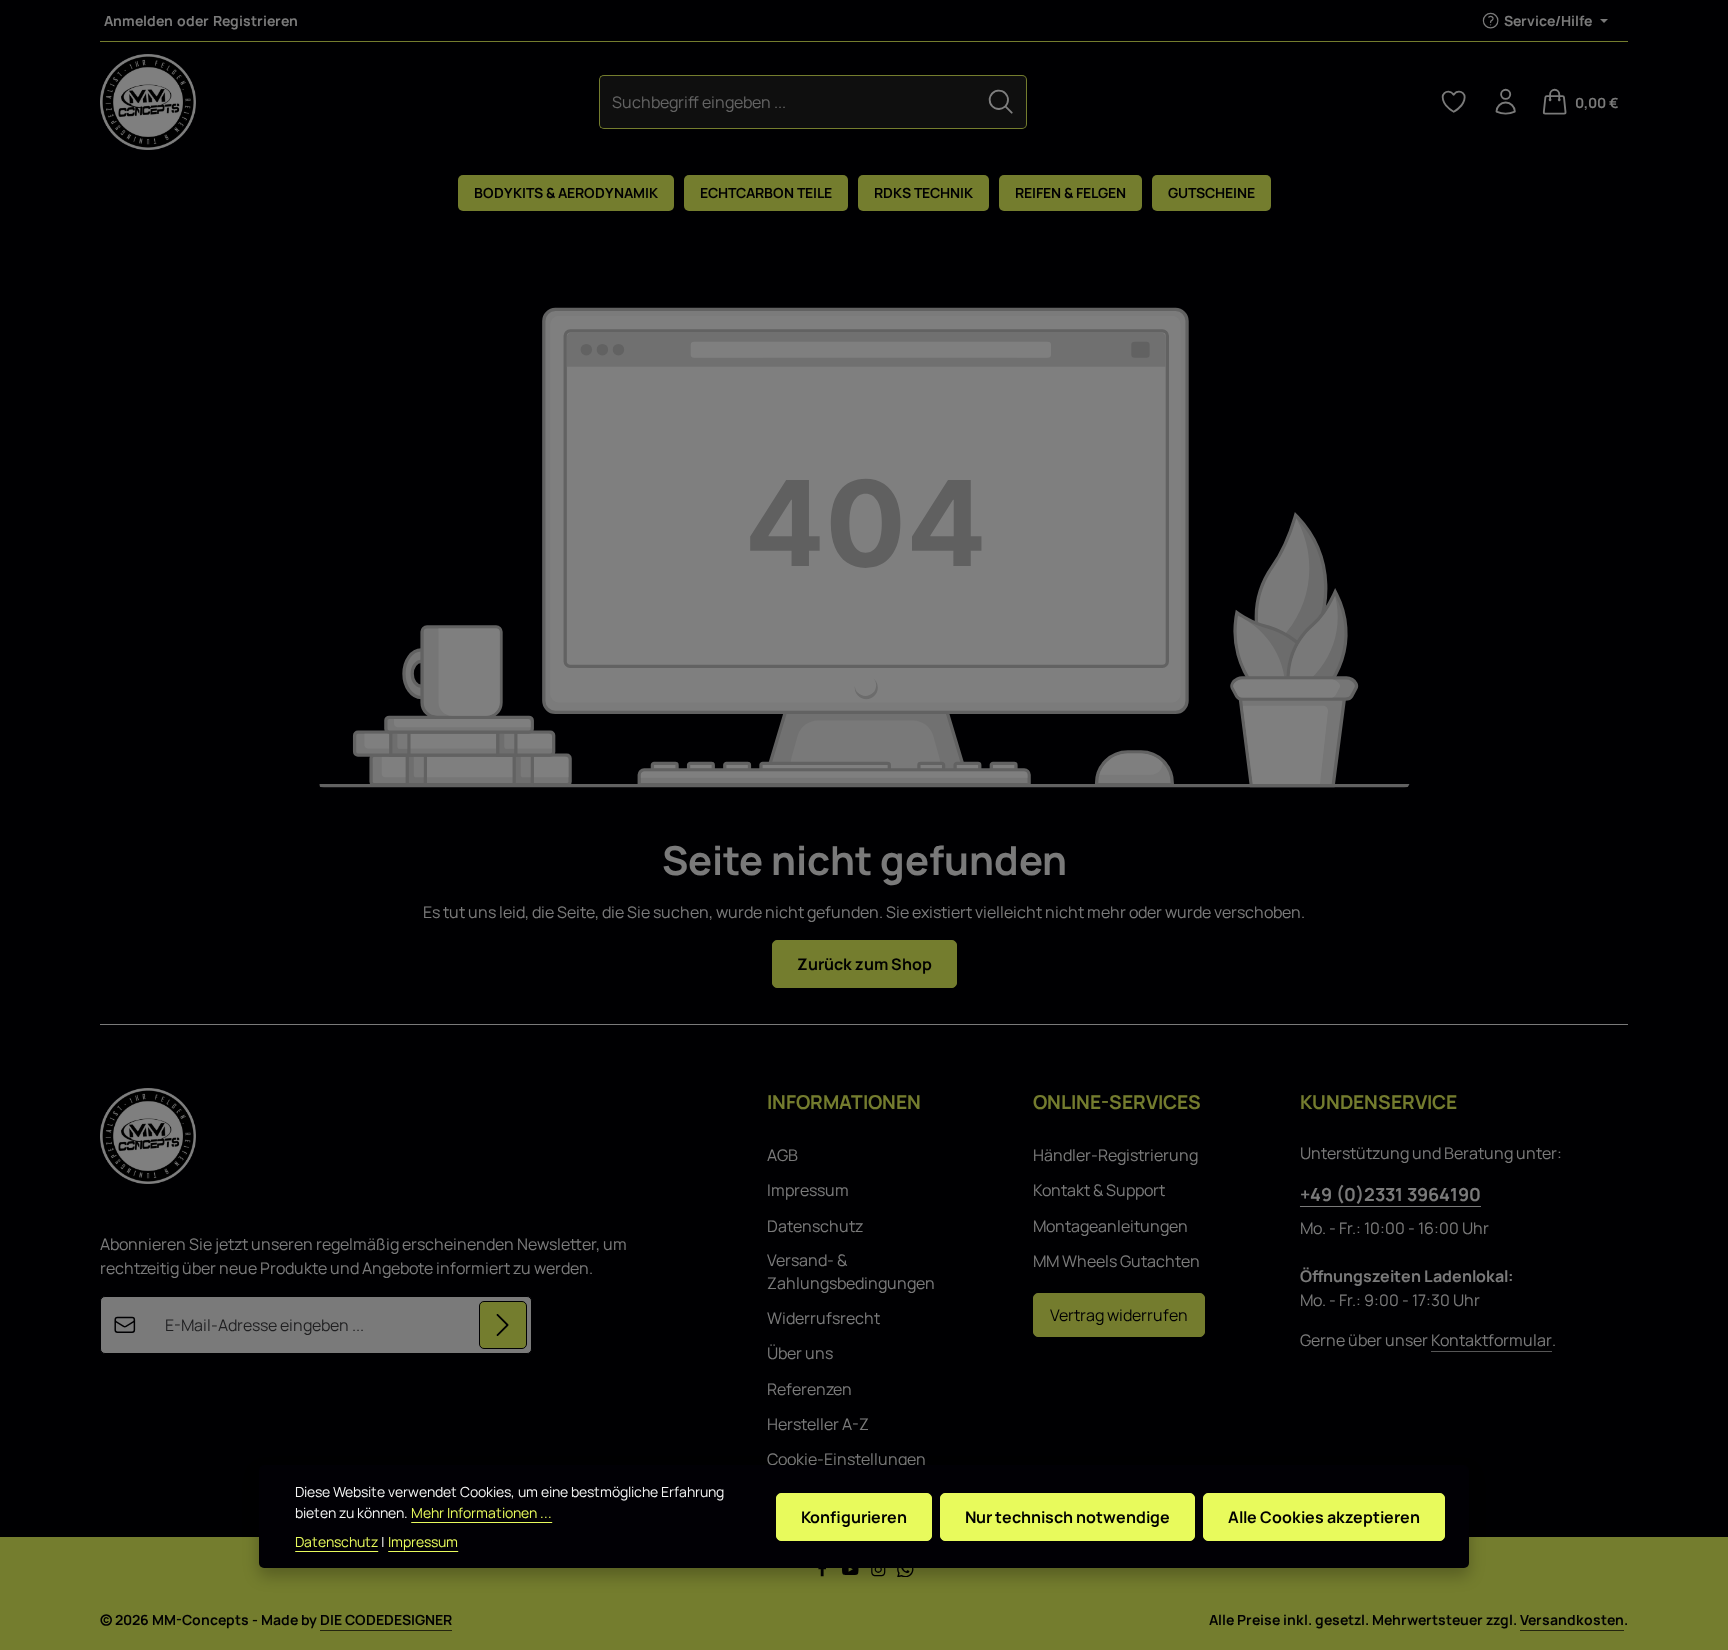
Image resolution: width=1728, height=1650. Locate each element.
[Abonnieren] (503, 1325)
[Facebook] (824, 1571)
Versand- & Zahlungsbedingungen (851, 1271)
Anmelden (138, 20)
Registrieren (255, 20)
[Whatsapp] (905, 1571)
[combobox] (788, 101)
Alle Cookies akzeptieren (1324, 1516)
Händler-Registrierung (1115, 1155)
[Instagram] (880, 1571)
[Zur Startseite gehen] (148, 102)
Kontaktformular (1491, 1340)
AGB (782, 1155)
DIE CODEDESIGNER (386, 1619)
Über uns (800, 1353)
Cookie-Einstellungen (846, 1459)
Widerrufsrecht (823, 1318)
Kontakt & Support (1099, 1190)
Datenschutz (815, 1226)
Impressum (808, 1190)
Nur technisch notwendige (1067, 1516)
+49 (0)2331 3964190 (1390, 1194)
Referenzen (809, 1389)
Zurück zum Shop (864, 964)
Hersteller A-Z (818, 1424)
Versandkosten (1572, 1619)
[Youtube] (852, 1571)
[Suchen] (1001, 101)
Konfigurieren (854, 1516)
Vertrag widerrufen (1119, 1315)
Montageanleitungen (1110, 1226)
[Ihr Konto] (1506, 102)
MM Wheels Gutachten (1116, 1261)
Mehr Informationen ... (481, 1512)
